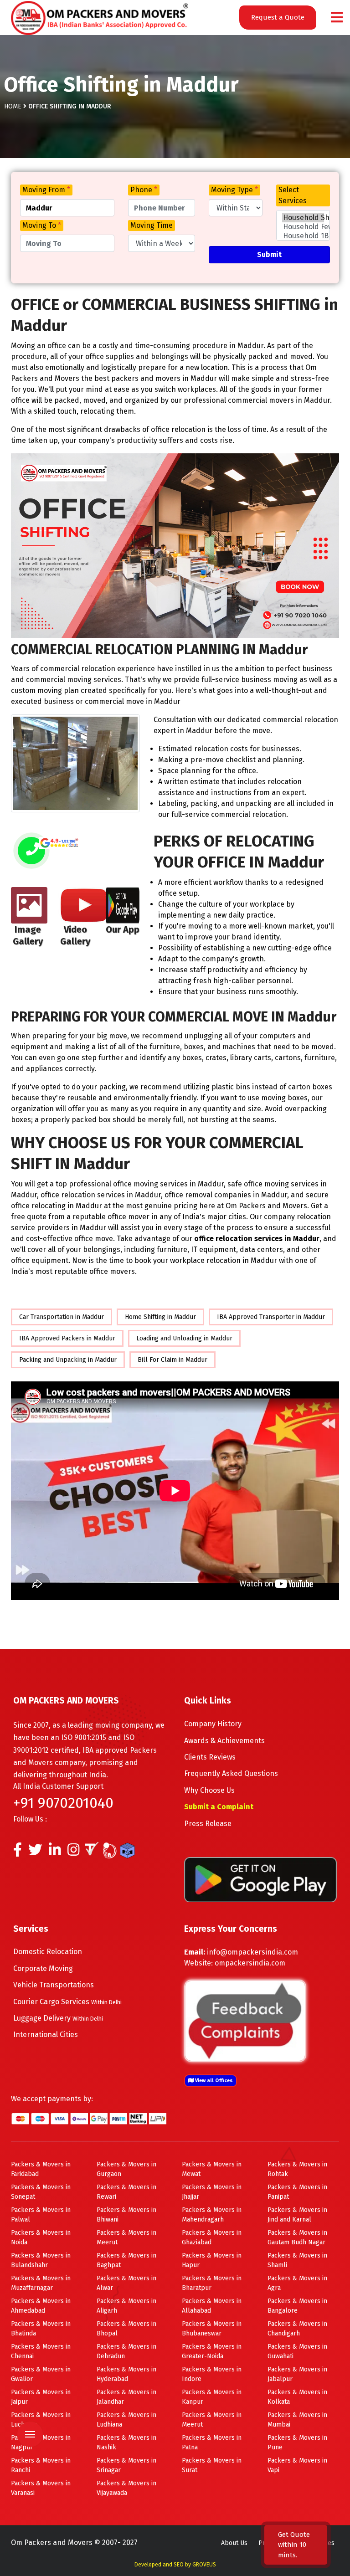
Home (13, 106)
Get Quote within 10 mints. (294, 2545)
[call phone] (31, 851)
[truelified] (93, 1852)
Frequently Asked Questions (231, 1773)
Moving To (42, 225)
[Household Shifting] (303, 218)
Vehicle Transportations (54, 1985)
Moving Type (234, 190)
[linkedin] (55, 1852)
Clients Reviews (210, 1757)
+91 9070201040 (63, 1803)
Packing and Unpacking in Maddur (68, 1360)
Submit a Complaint (219, 1807)
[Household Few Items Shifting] (303, 227)
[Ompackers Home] (100, 17)
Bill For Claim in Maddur (172, 1360)
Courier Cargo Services (67, 2002)
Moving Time (152, 225)
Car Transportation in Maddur (62, 1317)
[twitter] (35, 1852)
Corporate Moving (43, 1968)
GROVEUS (204, 2565)
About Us (234, 2543)
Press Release (208, 1824)
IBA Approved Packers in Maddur (67, 1338)
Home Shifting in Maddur (160, 1317)
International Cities (46, 2035)
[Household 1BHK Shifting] (303, 236)
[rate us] (59, 843)
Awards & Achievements (224, 1741)
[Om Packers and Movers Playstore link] (260, 1879)
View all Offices (213, 2081)
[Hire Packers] (130, 1852)
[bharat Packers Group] (112, 1852)
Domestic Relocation (48, 1952)
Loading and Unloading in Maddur (184, 1338)
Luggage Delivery (58, 2018)
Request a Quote (278, 17)
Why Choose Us (209, 1790)
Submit (269, 254)
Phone (144, 190)
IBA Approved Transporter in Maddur (271, 1317)
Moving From (46, 190)
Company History (213, 1724)
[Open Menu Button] (337, 18)
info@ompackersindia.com (252, 1952)
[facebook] (18, 1852)
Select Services (293, 195)
